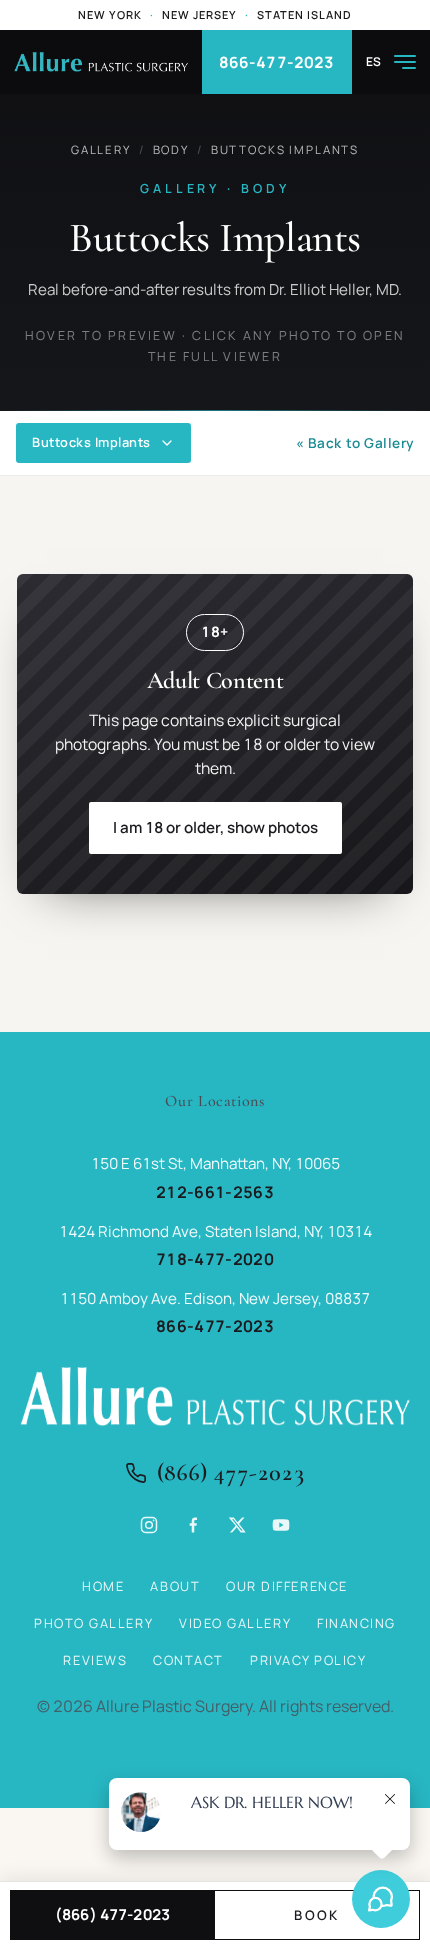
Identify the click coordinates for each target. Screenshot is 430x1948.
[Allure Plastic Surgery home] (101, 62)
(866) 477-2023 (231, 1472)
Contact (188, 1660)
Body (171, 149)
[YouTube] (281, 1525)
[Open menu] (405, 62)
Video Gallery (235, 1623)
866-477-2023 (277, 62)
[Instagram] (149, 1525)
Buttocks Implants (285, 149)
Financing (356, 1623)
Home (103, 1586)
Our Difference (287, 1586)
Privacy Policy (308, 1660)
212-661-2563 (215, 1192)
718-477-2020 (215, 1259)
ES (374, 62)
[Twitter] (237, 1525)
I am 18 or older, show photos (215, 827)
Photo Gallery (93, 1623)
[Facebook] (193, 1525)
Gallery (101, 149)
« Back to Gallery (355, 443)
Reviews (95, 1660)
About (175, 1586)
